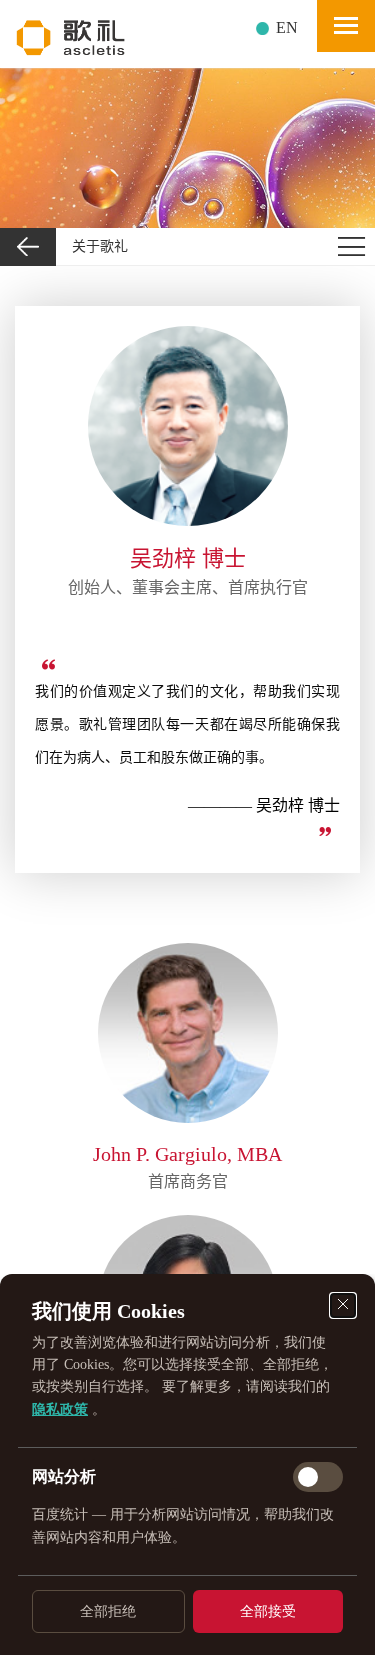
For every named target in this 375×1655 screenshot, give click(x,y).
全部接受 (268, 1611)
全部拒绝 (108, 1611)
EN (287, 27)
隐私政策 (60, 1409)
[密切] (343, 1305)
